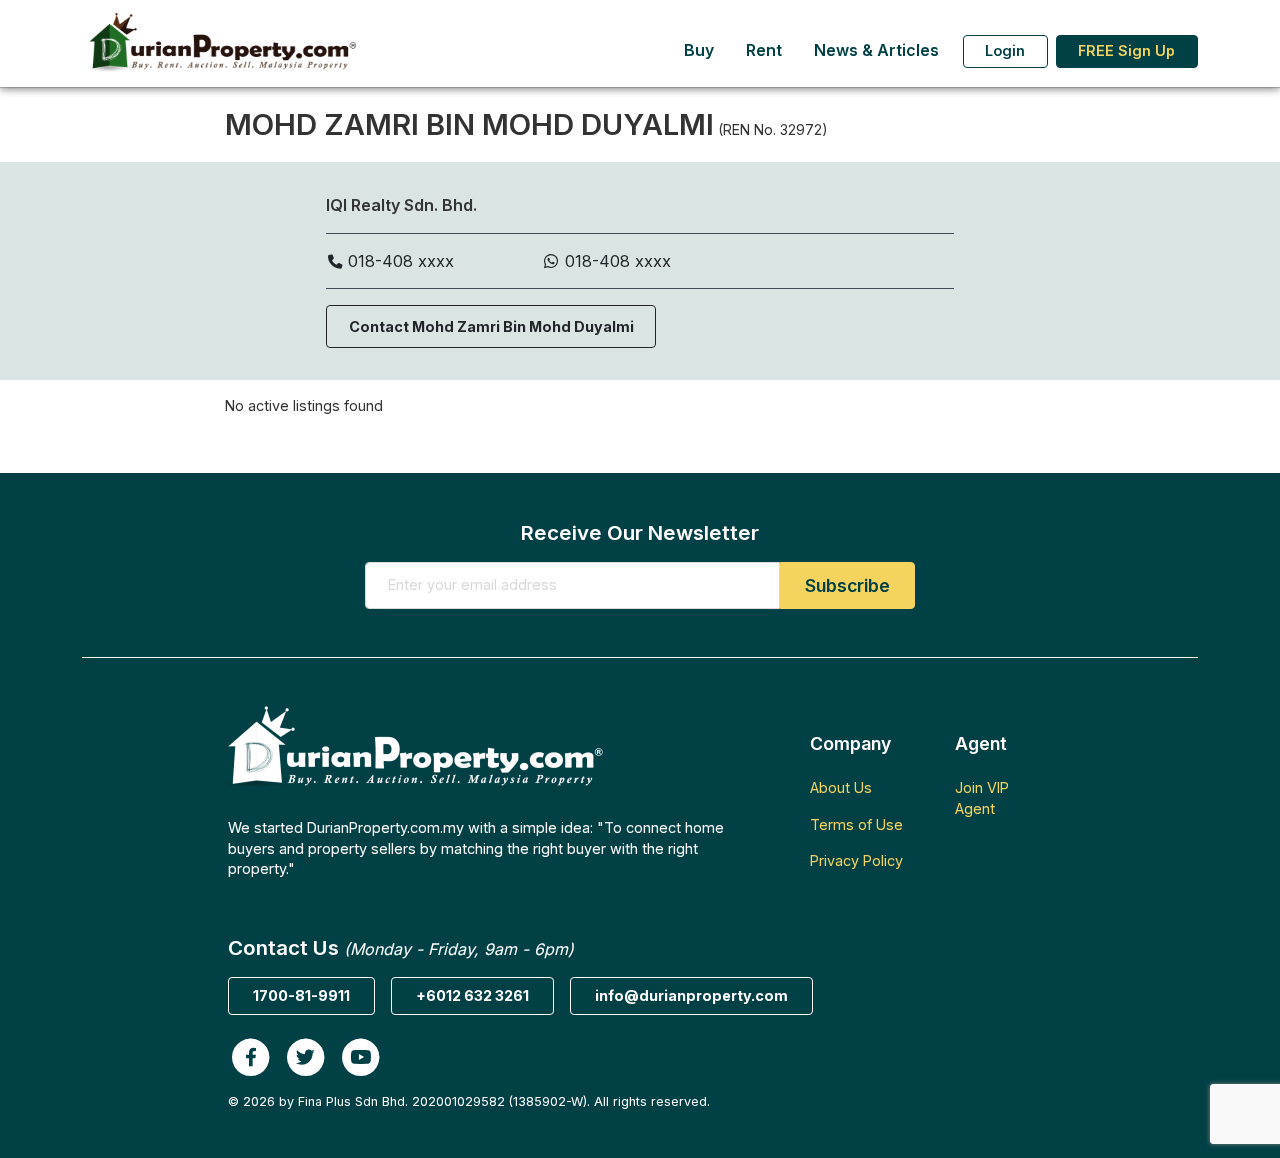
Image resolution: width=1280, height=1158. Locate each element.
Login (1005, 50)
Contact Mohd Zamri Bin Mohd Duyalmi (491, 326)
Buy (699, 50)
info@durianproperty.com (691, 995)
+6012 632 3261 (472, 995)
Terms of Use (856, 824)
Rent (764, 50)
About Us (841, 787)
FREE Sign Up (1126, 50)
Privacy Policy (856, 860)
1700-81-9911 (301, 995)
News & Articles (876, 50)
